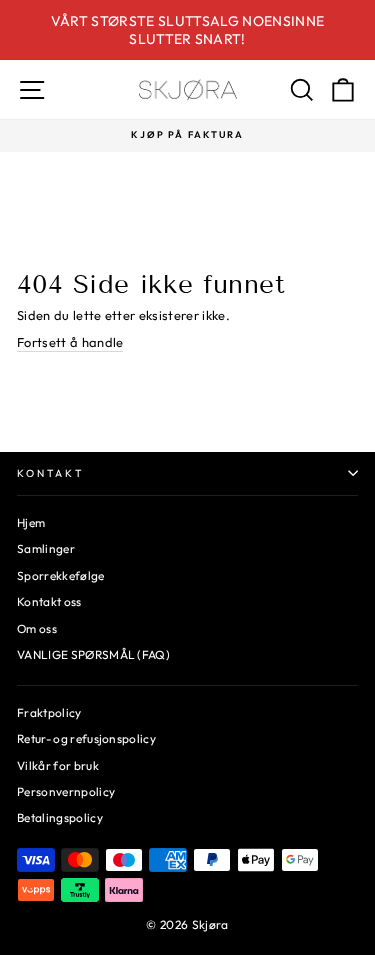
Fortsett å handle (70, 342)
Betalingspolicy (60, 817)
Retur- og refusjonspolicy (86, 738)
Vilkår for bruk (58, 765)
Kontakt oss (49, 601)
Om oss (37, 628)
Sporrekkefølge (61, 575)
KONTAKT (50, 473)
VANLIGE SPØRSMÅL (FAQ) (93, 654)
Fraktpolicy (49, 712)
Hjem (31, 522)
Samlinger (46, 548)
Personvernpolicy (66, 791)
